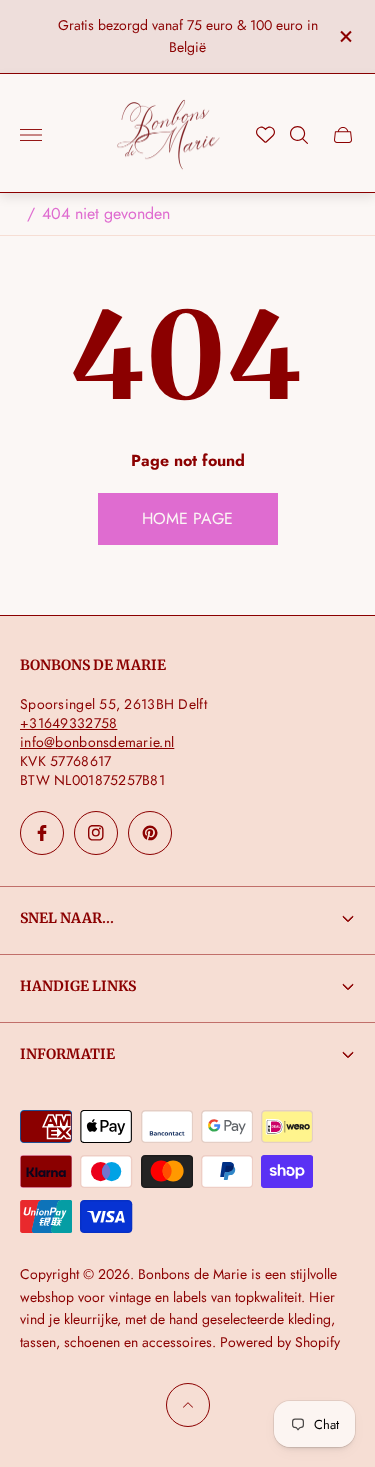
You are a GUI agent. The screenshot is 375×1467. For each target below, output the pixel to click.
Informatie (67, 1054)
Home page (187, 518)
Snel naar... (67, 918)
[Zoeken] (299, 135)
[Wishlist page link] (265, 134)
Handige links (78, 986)
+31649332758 (68, 723)
